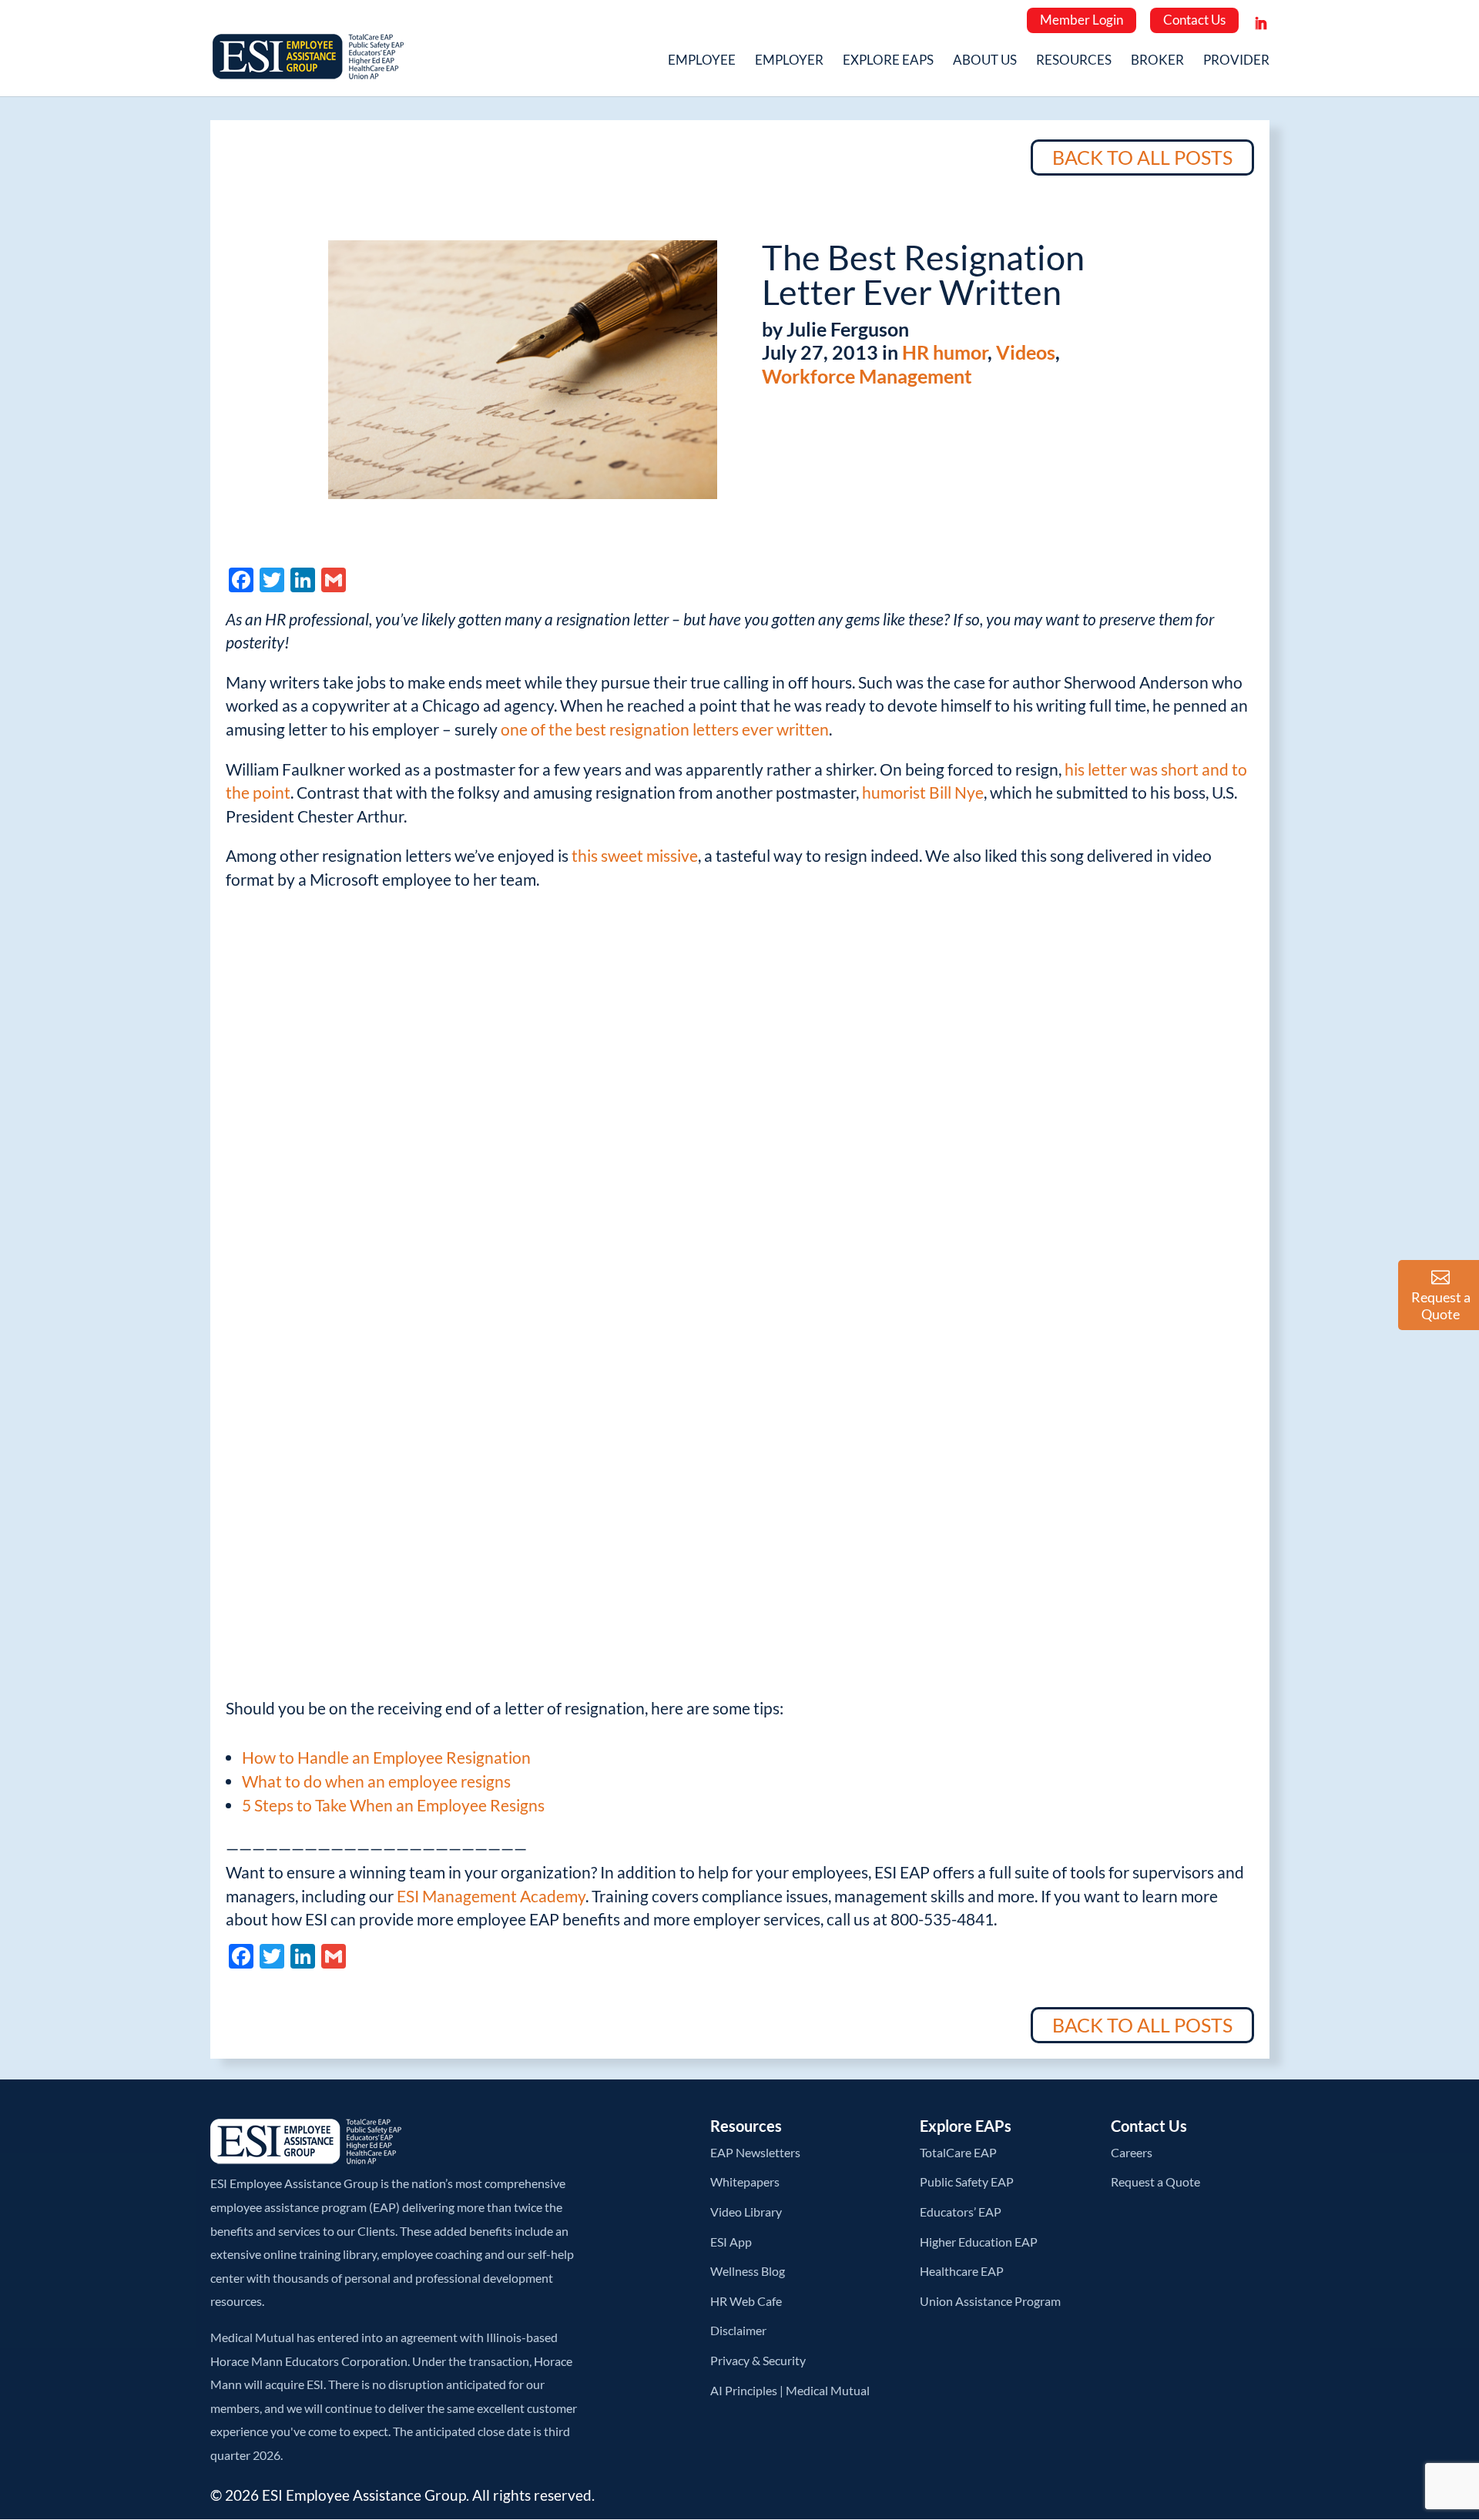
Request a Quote (1155, 2182)
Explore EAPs (888, 61)
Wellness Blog (748, 2271)
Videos (1026, 352)
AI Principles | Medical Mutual (790, 2390)
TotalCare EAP (958, 2152)
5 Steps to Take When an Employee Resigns (393, 1805)
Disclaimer (738, 2330)
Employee (702, 61)
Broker (1157, 61)
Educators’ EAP (961, 2212)
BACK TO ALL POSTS (1142, 157)
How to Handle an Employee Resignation (386, 1757)
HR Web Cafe (746, 2301)
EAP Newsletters (755, 2152)
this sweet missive (635, 855)
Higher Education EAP (979, 2242)
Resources (1074, 61)
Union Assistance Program (990, 2301)
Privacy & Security (758, 2360)
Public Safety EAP (967, 2182)
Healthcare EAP (962, 2271)
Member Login (1082, 20)
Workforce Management (867, 376)
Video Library (746, 2212)
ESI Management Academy (491, 1896)
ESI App (731, 2242)
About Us (985, 61)
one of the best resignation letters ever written (665, 729)
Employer (789, 61)
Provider (1236, 61)
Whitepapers (745, 2182)
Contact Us (1194, 20)
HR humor (945, 352)
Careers (1132, 2152)
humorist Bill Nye (923, 792)
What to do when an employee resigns (376, 1781)
